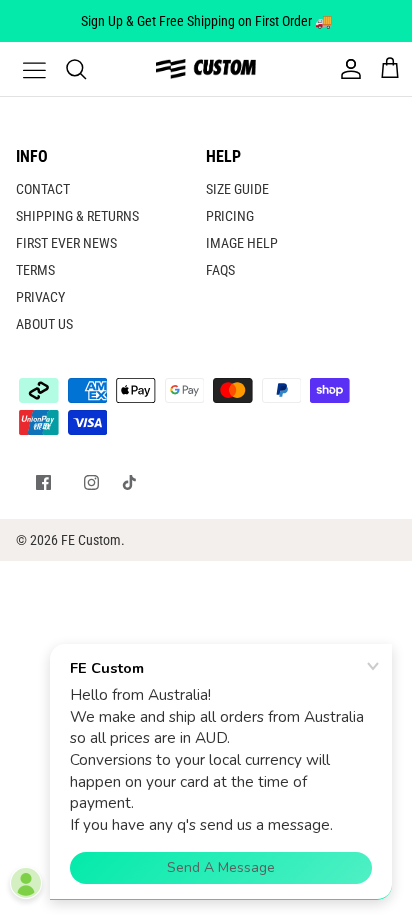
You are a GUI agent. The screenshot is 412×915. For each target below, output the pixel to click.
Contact (43, 189)
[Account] (346, 69)
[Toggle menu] (22, 69)
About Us (44, 324)
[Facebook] (43, 482)
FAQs (220, 270)
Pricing (230, 216)
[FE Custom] (206, 68)
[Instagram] (91, 482)
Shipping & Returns (77, 216)
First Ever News (66, 243)
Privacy (40, 297)
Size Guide (237, 189)
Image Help (242, 243)
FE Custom (91, 540)
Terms (35, 270)
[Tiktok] (129, 482)
